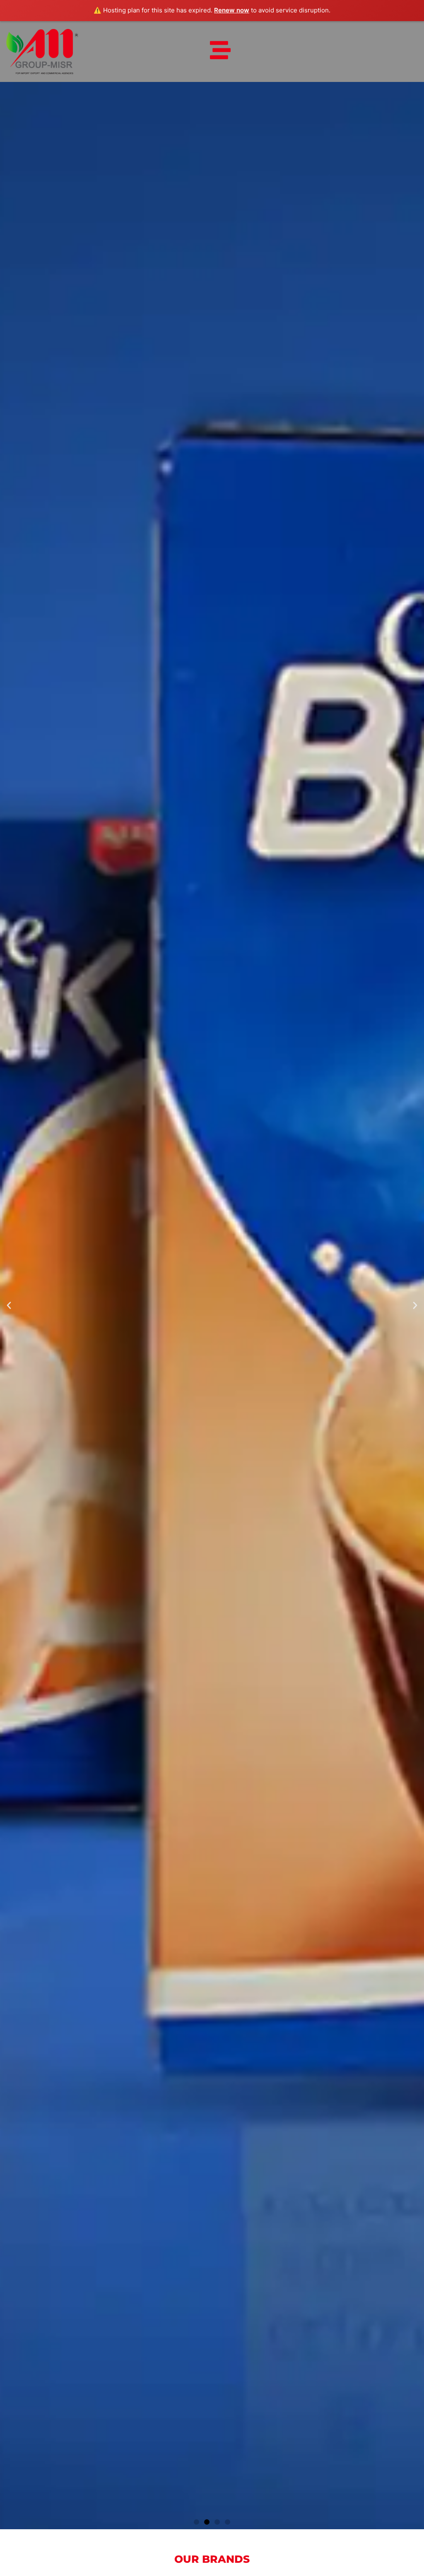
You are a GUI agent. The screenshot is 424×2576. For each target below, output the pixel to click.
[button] (9, 1306)
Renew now (232, 10)
